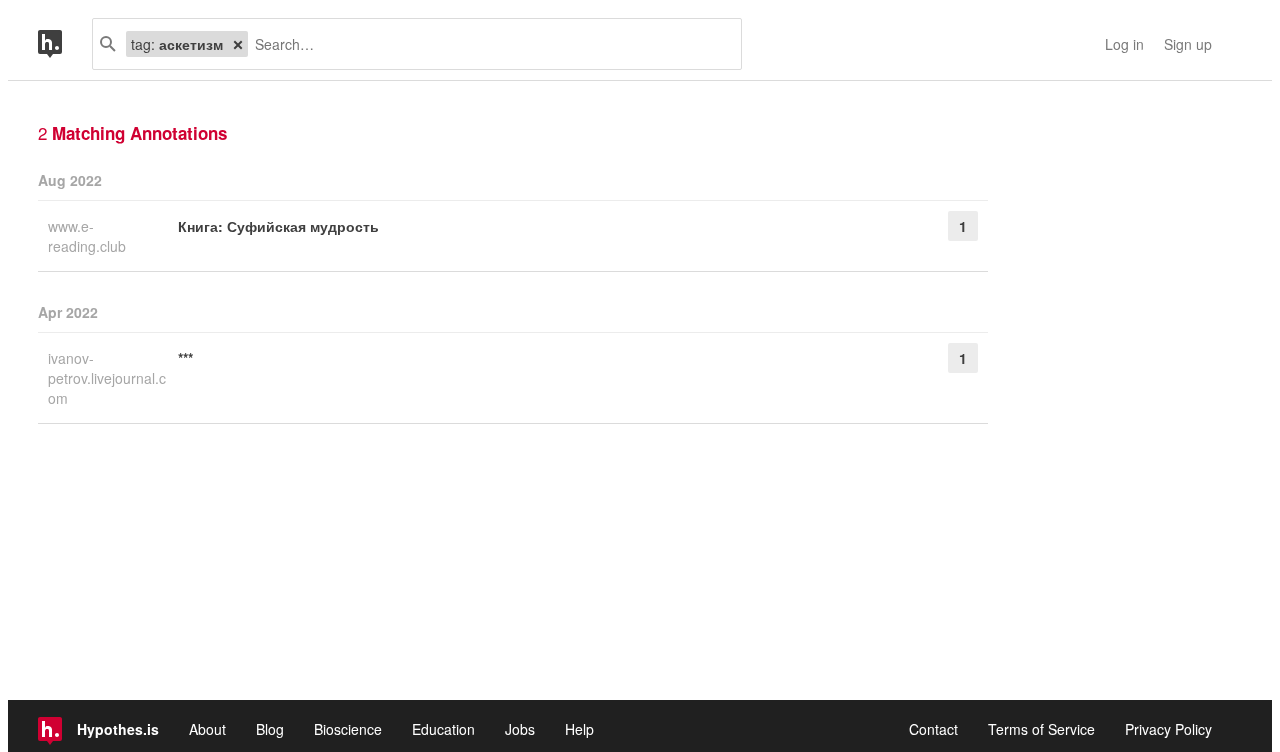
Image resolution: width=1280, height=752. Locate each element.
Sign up (1188, 44)
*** (185, 358)
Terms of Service (1041, 729)
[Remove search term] (238, 44)
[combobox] (487, 44)
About (207, 729)
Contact (933, 729)
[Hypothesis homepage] (65, 44)
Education (443, 729)
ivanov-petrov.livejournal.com (107, 378)
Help (579, 729)
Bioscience (348, 729)
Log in (1124, 44)
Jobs (520, 729)
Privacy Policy (1168, 729)
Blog (270, 729)
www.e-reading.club (89, 236)
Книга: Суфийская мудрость (278, 226)
